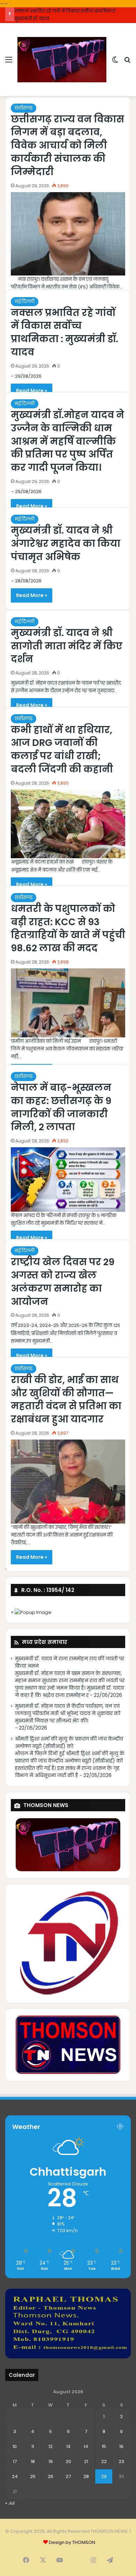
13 (68, 2446)
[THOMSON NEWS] (62, 59)
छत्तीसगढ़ (24, 108)
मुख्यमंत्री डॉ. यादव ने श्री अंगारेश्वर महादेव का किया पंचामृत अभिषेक (66, 543)
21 (86, 2461)
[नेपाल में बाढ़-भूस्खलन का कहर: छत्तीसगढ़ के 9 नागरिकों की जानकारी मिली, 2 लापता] (68, 1180)
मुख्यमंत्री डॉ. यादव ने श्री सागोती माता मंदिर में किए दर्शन (67, 646)
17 (15, 2461)
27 (68, 2476)
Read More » (32, 391)
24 (15, 2476)
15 (104, 2446)
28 (86, 2476)
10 (15, 2446)
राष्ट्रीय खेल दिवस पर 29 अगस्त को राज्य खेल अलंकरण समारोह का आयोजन (63, 1282)
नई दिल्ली (25, 301)
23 (121, 2461)
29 (104, 2476)
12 (51, 2446)
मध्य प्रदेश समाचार (45, 1642)
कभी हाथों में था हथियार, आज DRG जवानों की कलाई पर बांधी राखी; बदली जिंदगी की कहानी (62, 749)
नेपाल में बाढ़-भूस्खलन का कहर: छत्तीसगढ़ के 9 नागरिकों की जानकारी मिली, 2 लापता (61, 1107)
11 (33, 2446)
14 (86, 2446)
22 (104, 2461)
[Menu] (9, 62)
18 (33, 2461)
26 (51, 2476)
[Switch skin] (115, 62)
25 (33, 2476)
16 (121, 2446)
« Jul (10, 2503)
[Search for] (127, 62)
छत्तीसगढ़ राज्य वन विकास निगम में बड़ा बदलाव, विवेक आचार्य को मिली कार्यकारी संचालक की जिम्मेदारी (67, 145)
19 (51, 2461)
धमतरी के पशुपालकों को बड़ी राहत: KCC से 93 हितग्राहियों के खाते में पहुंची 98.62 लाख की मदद (68, 928)
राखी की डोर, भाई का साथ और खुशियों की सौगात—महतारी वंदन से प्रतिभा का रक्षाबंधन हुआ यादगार (66, 1399)
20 (68, 2461)
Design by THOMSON (72, 2542)
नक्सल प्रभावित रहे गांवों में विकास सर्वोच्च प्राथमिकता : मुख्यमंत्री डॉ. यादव (65, 332)
